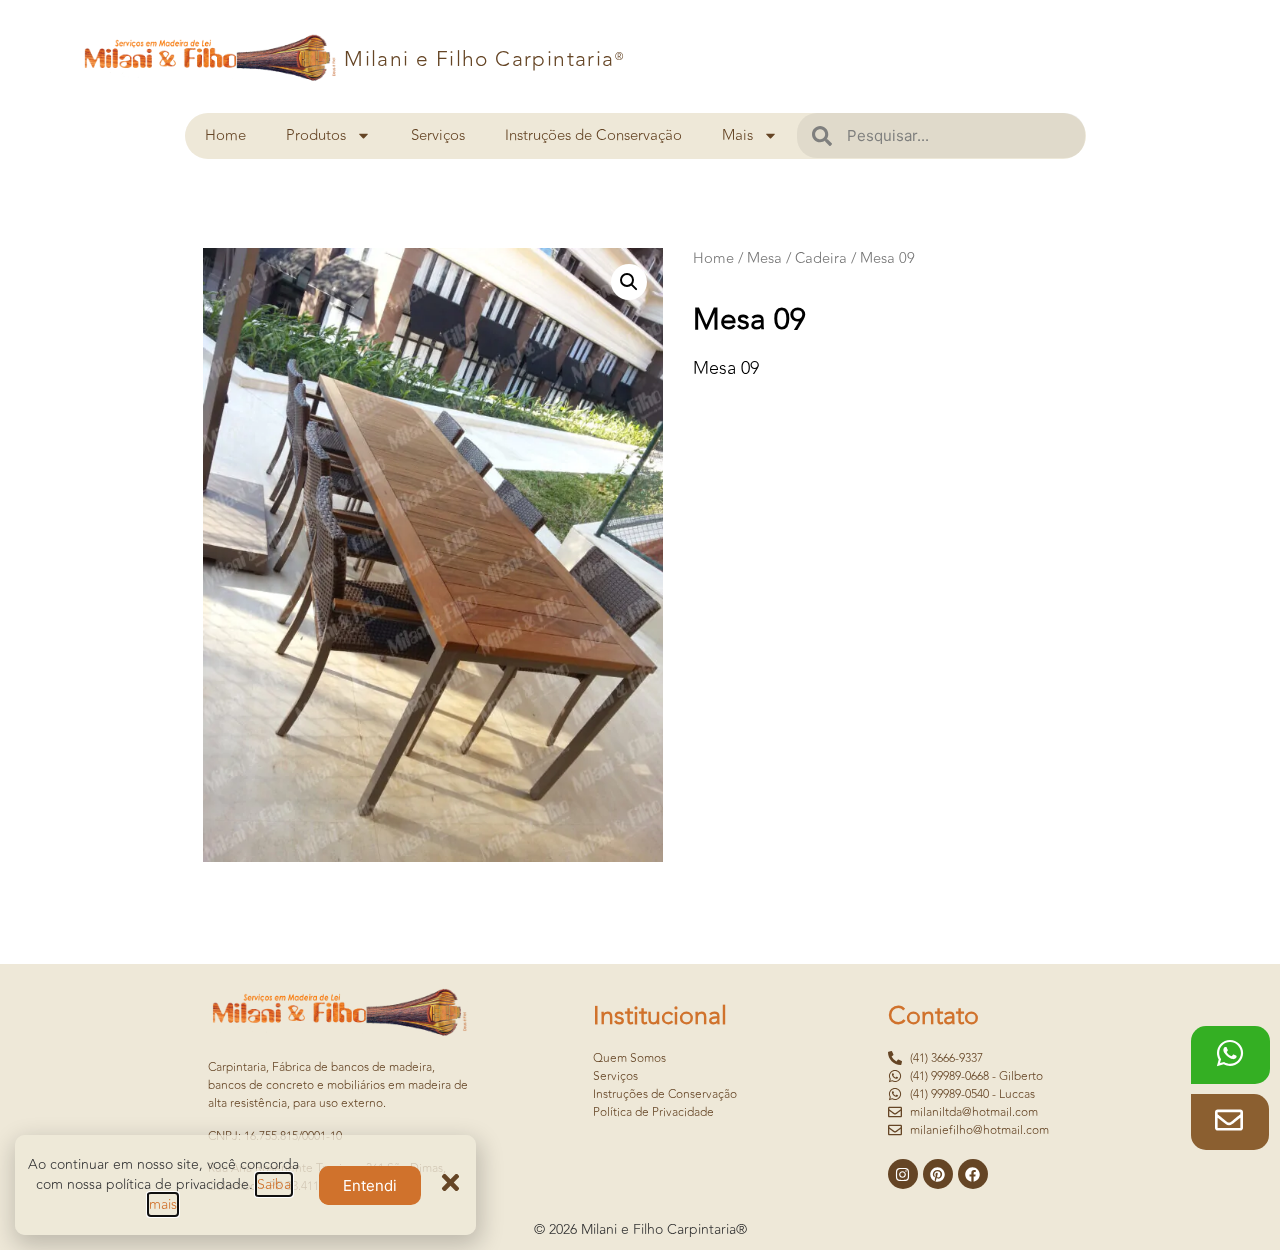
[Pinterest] (938, 1174)
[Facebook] (973, 1174)
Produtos (316, 135)
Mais (737, 135)
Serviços (438, 135)
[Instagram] (903, 1174)
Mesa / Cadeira (797, 258)
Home (225, 135)
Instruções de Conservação (593, 135)
